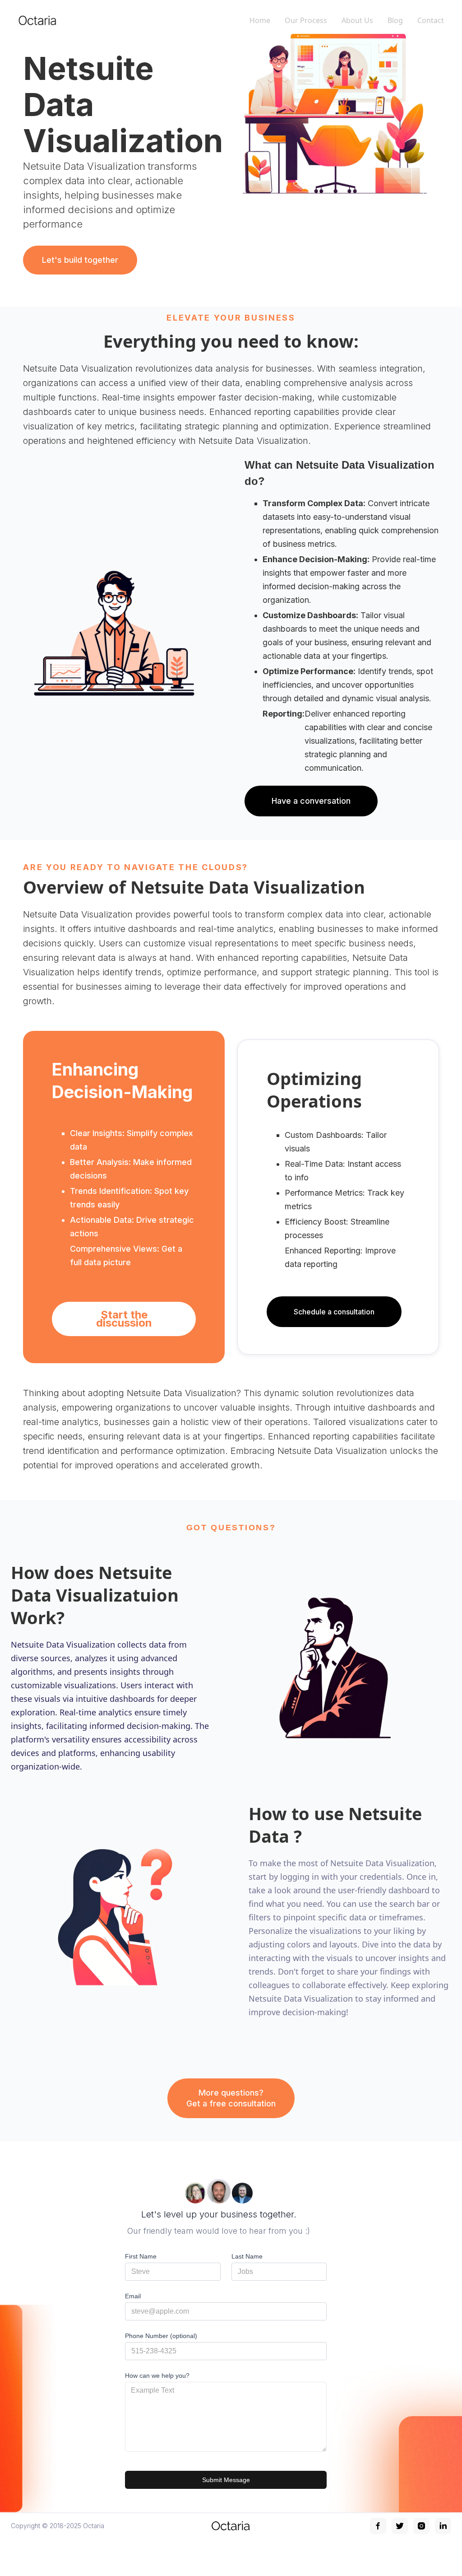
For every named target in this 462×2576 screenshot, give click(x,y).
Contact (431, 20)
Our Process (306, 20)
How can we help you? (157, 2376)
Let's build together (80, 260)
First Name (141, 2256)
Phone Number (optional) (161, 2336)
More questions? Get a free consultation (231, 2098)
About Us (357, 20)
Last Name (247, 2256)
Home (260, 20)
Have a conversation (311, 801)
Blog (395, 20)
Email (133, 2296)
